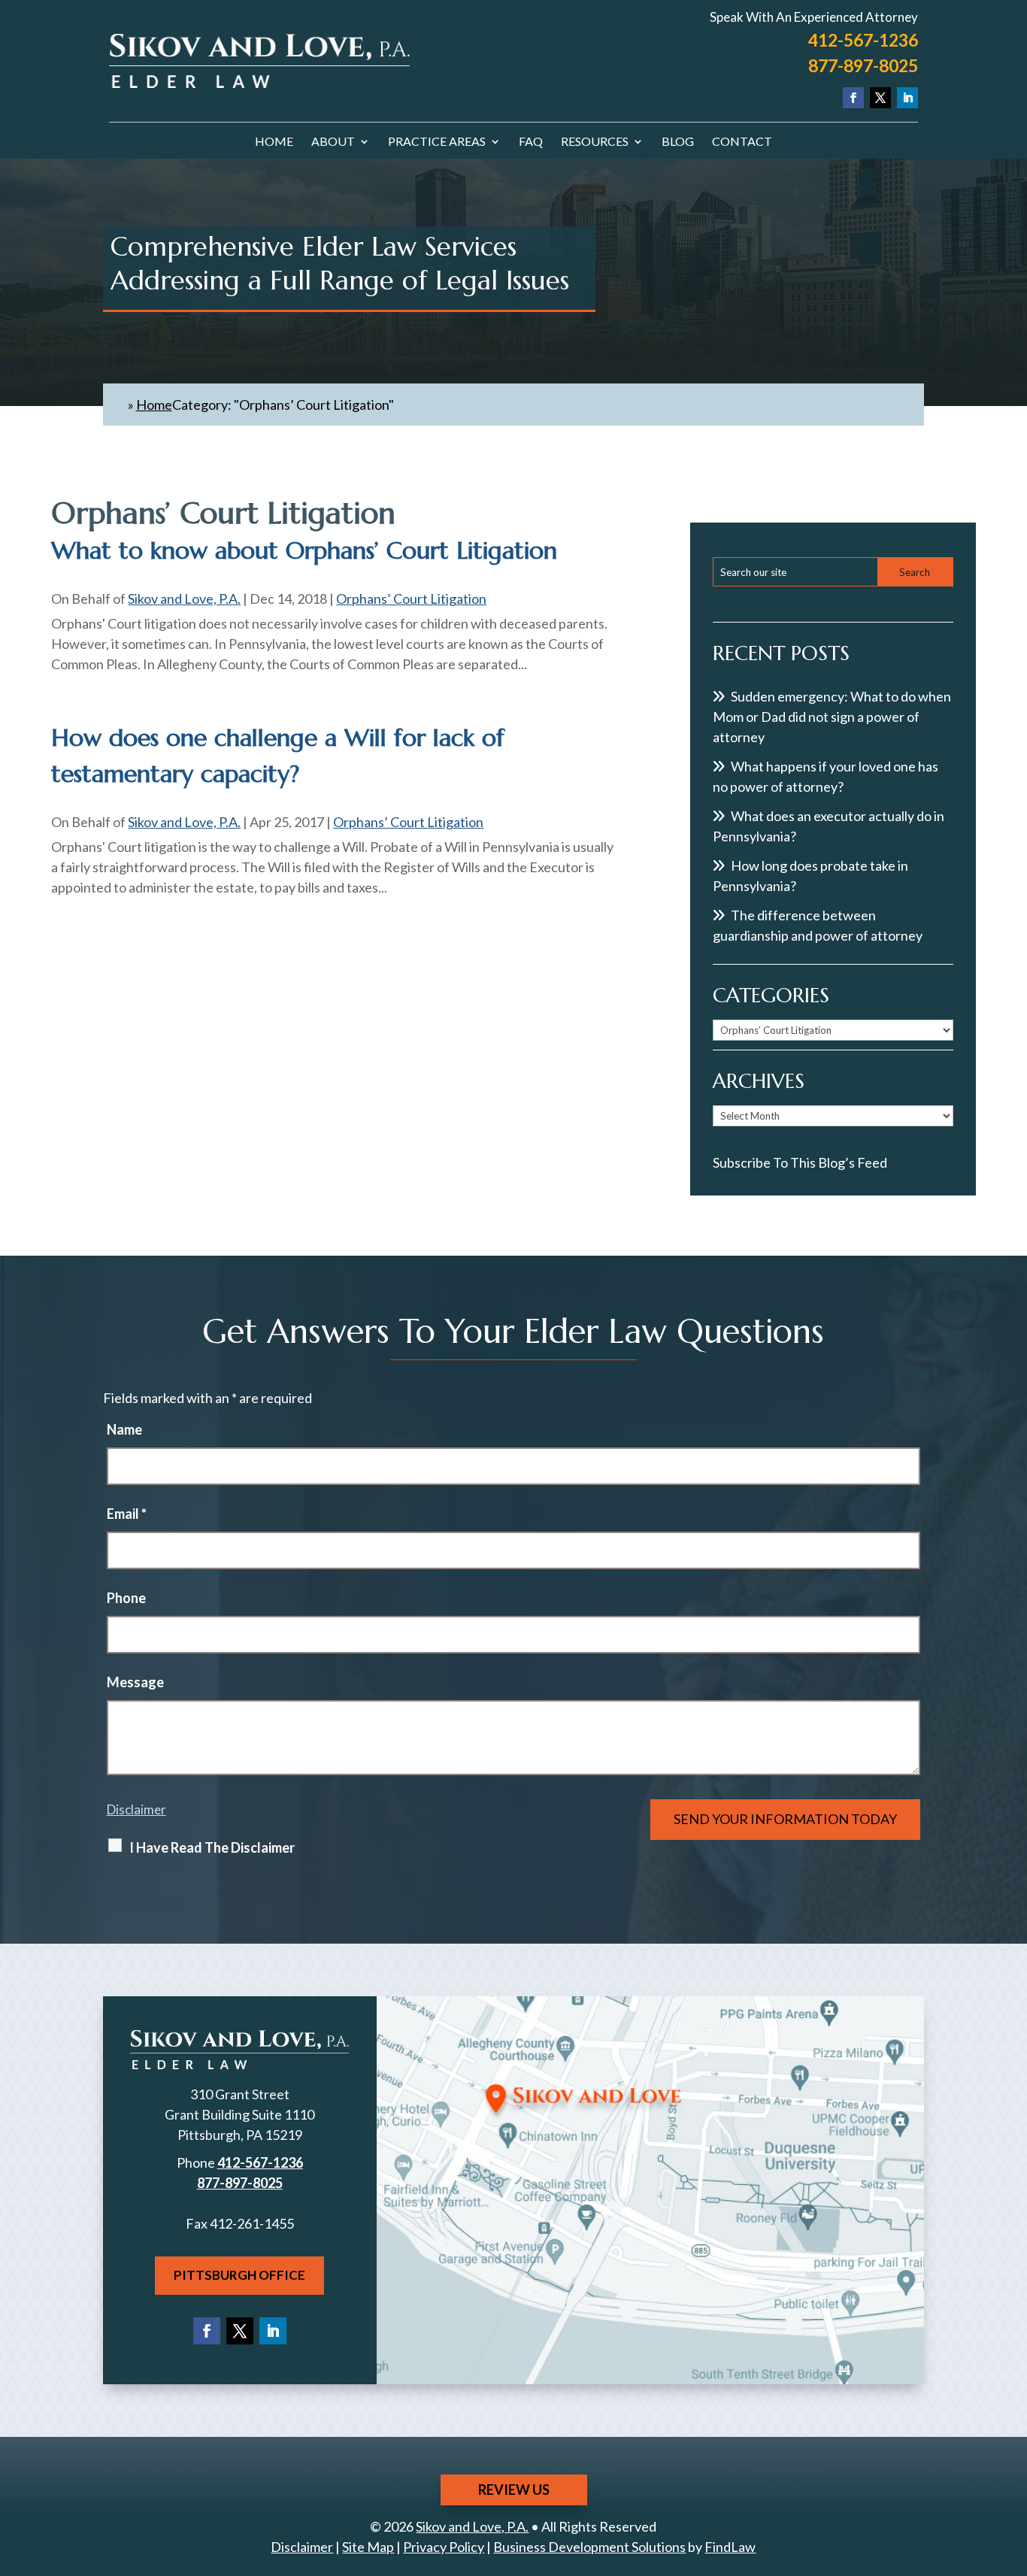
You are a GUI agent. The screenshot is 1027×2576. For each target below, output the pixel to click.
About (333, 142)
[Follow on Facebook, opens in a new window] (853, 98)
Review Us (514, 2490)
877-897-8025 (863, 65)
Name (124, 1429)
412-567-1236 (863, 40)
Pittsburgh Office (239, 2275)
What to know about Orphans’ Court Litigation (304, 550)
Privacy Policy (444, 2547)
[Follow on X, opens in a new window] (880, 98)
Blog (678, 142)
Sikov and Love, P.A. (184, 599)
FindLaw (730, 2547)
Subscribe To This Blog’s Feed (800, 1162)
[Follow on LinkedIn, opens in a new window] (907, 98)
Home (274, 142)
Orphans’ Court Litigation (411, 599)
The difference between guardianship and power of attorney (818, 925)
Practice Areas (437, 142)
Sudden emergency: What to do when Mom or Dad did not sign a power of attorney (832, 717)
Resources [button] (595, 142)
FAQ (531, 142)
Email (127, 1514)
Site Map (368, 2547)
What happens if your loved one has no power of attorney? (826, 776)
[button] (1012, 2467)
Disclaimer (136, 1809)
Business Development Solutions (589, 2547)
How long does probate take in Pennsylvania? (810, 876)
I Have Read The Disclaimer (212, 1847)
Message (135, 1682)
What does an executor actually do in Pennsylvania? (829, 826)
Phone (126, 1598)
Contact (742, 142)
